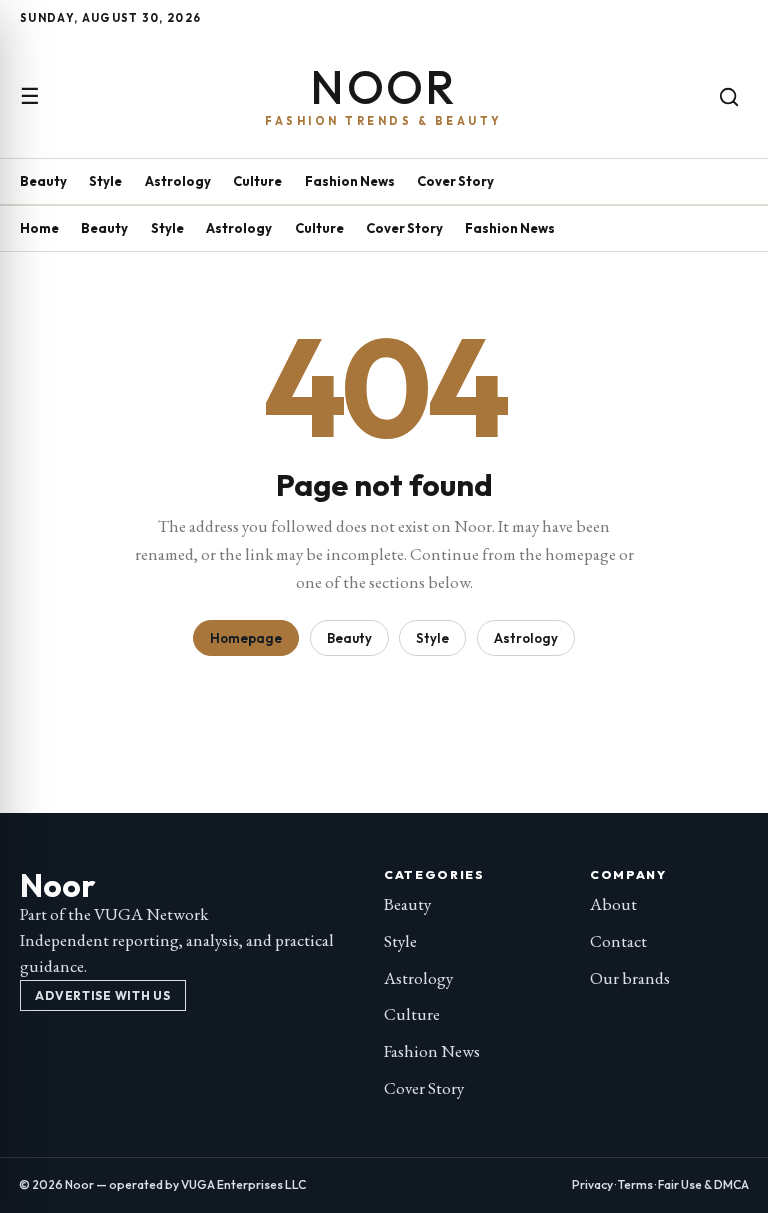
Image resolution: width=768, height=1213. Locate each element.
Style (105, 181)
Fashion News (350, 181)
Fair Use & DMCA (703, 1184)
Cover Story (455, 181)
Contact (618, 941)
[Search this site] (729, 97)
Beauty (43, 181)
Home (39, 228)
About (613, 904)
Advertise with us (102, 995)
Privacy (592, 1184)
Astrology (178, 181)
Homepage (246, 638)
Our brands (630, 978)
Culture (257, 181)
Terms (635, 1184)
